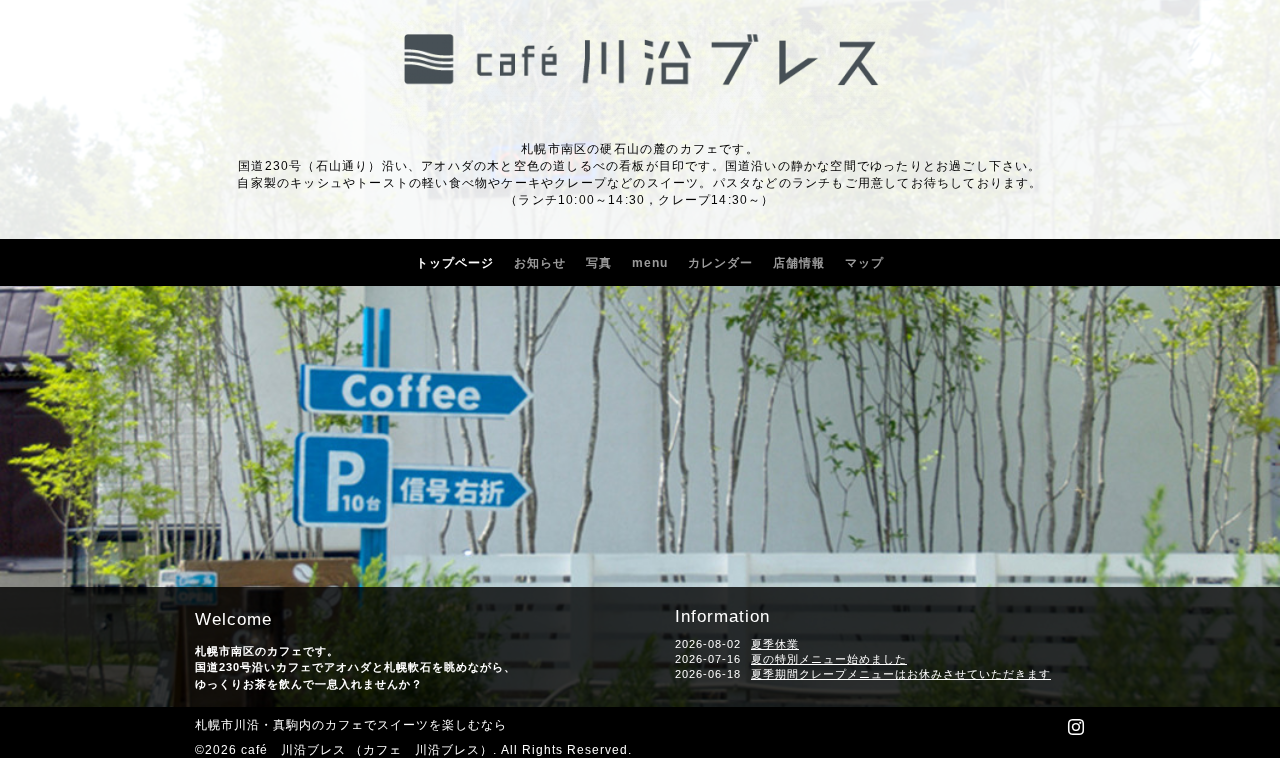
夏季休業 (775, 644)
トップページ (455, 263)
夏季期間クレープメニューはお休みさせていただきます (901, 674)
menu (650, 263)
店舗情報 (799, 263)
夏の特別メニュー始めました (829, 659)
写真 (599, 263)
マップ (864, 263)
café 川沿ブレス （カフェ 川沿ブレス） (367, 750)
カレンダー (720, 263)
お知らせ (540, 263)
